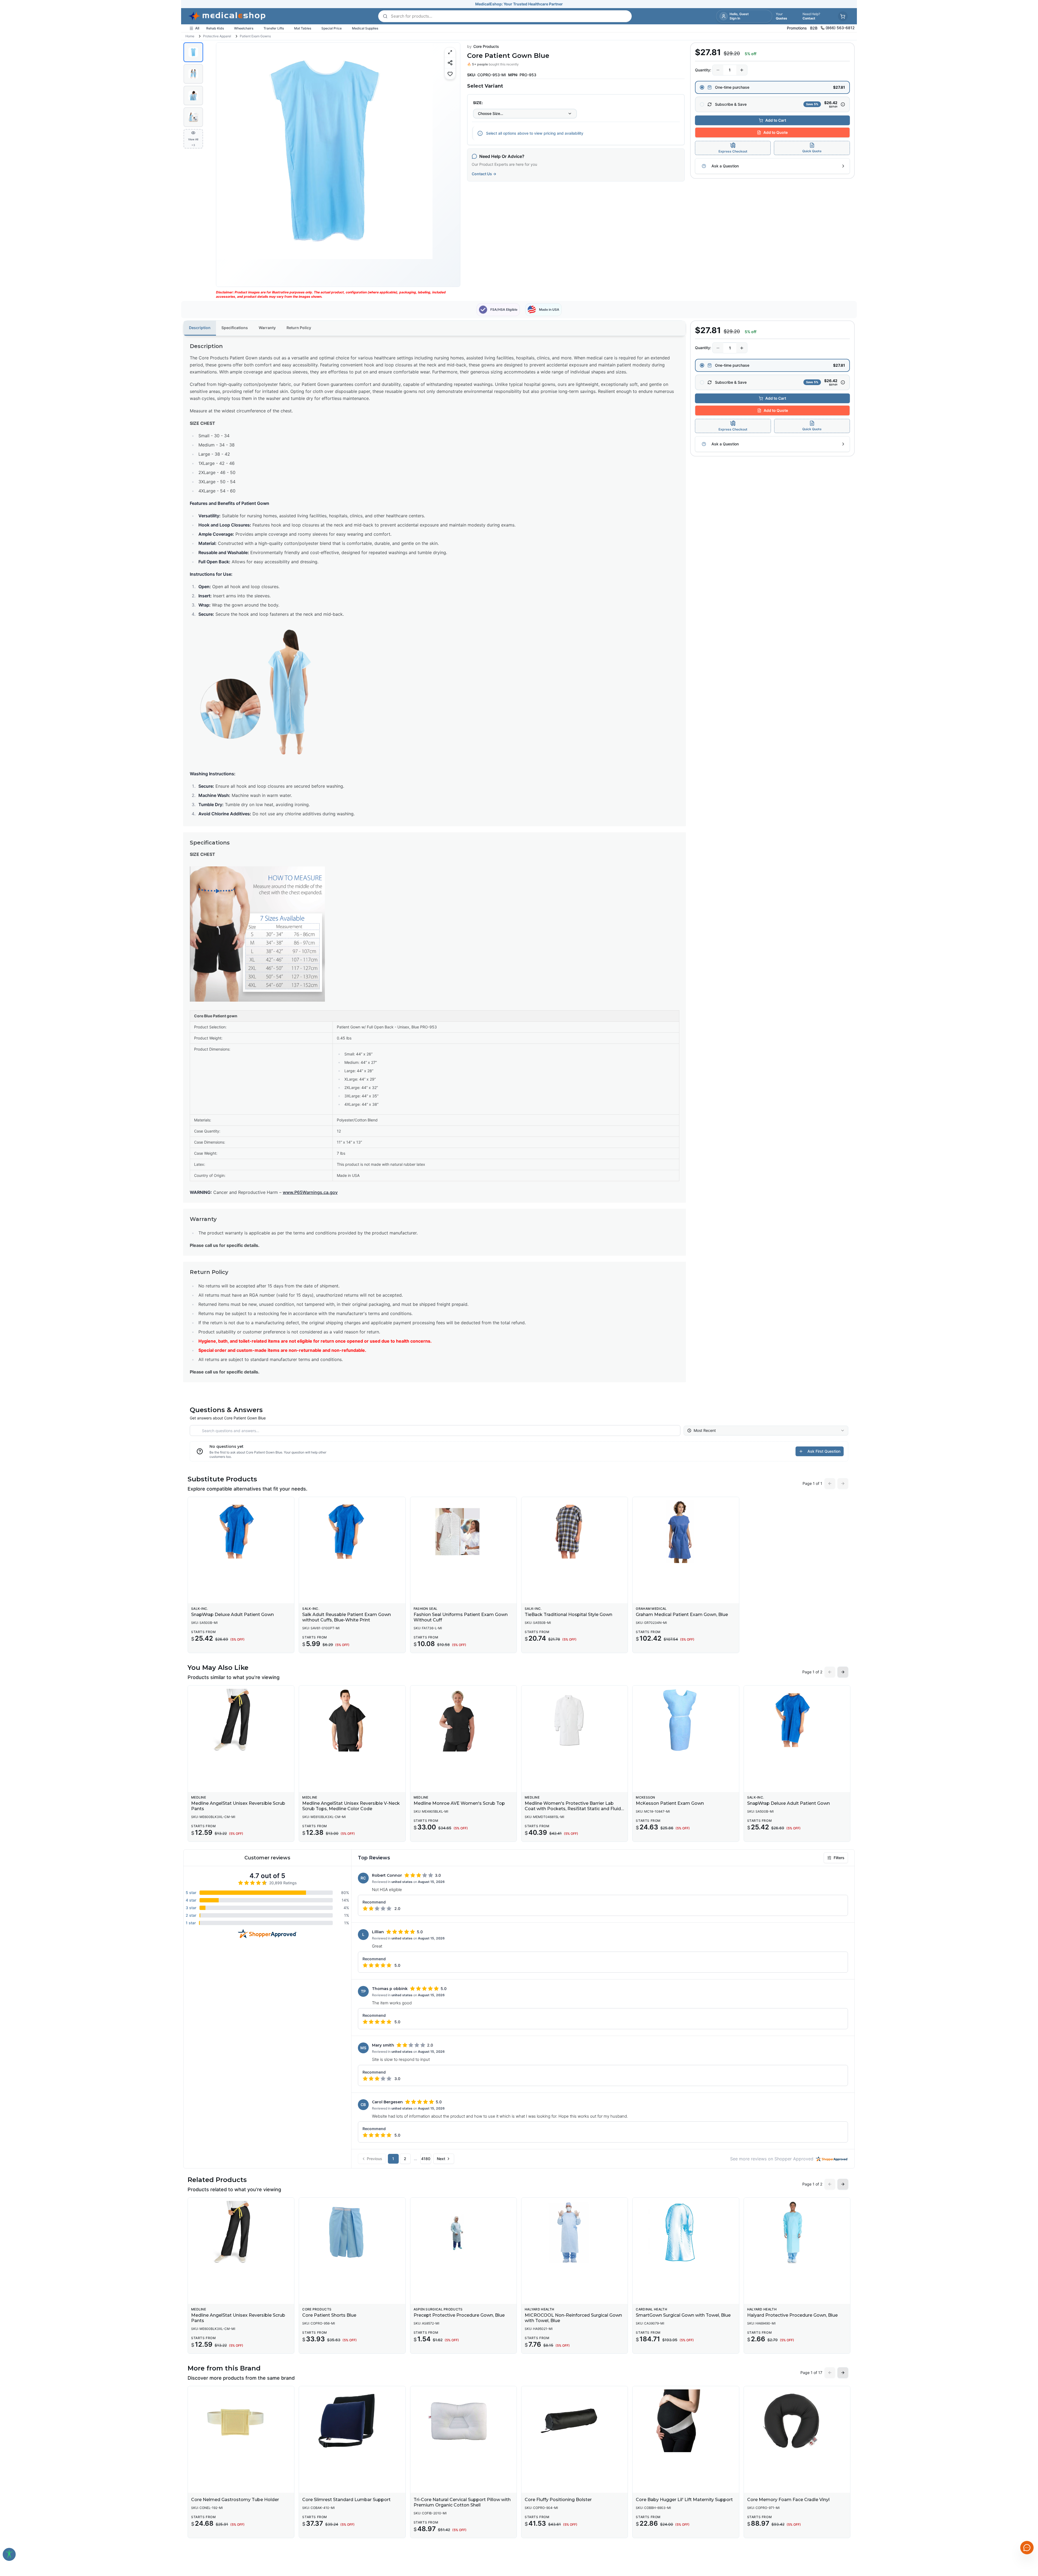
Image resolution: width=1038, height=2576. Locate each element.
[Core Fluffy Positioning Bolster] (575, 2421)
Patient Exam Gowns (255, 36)
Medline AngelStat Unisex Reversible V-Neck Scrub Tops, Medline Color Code (351, 1806)
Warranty (267, 328)
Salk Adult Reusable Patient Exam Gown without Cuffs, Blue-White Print (347, 1617)
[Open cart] (843, 16)
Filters (839, 1858)
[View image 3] (193, 95)
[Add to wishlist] (450, 74)
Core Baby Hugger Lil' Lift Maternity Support (684, 2500)
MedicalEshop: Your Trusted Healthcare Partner (519, 4)
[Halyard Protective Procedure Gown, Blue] (797, 2232)
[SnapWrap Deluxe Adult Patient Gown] (241, 1532)
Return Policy (299, 328)
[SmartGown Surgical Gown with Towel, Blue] (686, 2232)
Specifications (235, 328)
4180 (426, 2159)
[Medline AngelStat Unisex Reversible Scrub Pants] (241, 1720)
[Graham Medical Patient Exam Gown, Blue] (686, 1532)
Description (200, 328)
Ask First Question (824, 1451)
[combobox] (525, 114)
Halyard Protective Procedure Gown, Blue (792, 2315)
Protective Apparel (217, 36)
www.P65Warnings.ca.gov (310, 1192)
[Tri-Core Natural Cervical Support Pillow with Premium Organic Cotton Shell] (463, 2421)
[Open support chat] (1027, 2548)
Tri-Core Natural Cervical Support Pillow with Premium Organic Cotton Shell (462, 2502)
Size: (478, 103)
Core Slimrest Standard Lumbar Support (346, 2500)
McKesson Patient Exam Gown (670, 1803)
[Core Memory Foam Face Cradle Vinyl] (797, 2421)
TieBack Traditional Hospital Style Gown (568, 1615)
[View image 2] (193, 74)
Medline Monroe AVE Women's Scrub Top (459, 1803)
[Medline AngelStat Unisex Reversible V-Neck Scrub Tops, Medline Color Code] (352, 1720)
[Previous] (225, 165)
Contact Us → (484, 174)
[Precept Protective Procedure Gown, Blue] (463, 2232)
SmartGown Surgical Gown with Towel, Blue (683, 2315)
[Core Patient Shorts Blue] (352, 2232)
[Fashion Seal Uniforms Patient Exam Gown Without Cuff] (463, 1532)
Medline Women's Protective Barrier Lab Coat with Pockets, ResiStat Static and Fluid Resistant (573, 1809)
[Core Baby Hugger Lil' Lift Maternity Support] (686, 2421)
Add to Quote (776, 132)
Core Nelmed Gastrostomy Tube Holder (235, 2500)
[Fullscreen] (450, 52)
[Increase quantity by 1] (742, 70)
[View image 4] (193, 117)
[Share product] (450, 63)
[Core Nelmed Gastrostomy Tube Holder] (241, 2421)
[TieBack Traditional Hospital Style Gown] (575, 1532)
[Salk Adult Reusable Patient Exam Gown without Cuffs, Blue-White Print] (352, 1532)
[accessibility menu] (9, 2554)
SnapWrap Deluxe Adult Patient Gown (232, 1615)
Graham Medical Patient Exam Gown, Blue (682, 1615)
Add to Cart (776, 120)
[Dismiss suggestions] (1026, 2506)
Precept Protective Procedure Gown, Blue (459, 2315)
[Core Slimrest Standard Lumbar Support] (352, 2421)
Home (190, 36)
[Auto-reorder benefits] (843, 104)
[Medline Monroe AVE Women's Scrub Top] (463, 1720)
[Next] (451, 165)
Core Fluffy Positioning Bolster (558, 2500)
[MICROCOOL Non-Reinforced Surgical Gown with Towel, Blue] (575, 2232)
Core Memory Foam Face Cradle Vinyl (788, 2500)
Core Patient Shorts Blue (329, 2315)
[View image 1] (193, 52)
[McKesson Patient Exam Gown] (686, 1720)
